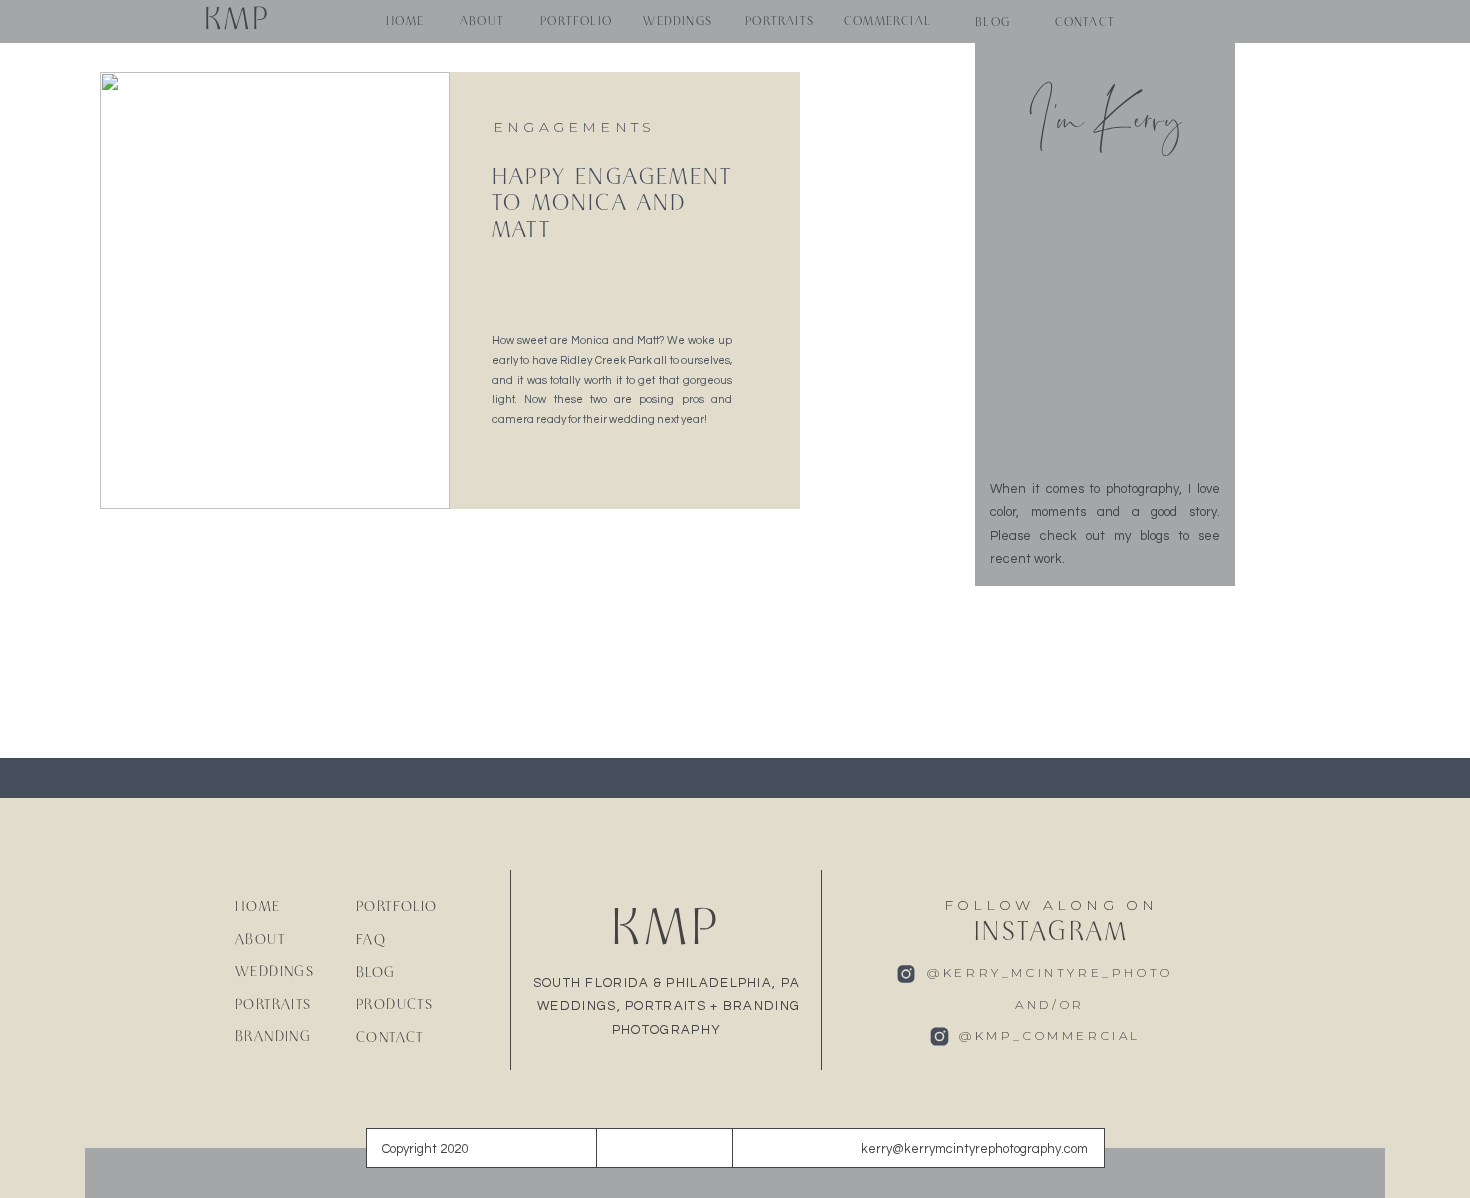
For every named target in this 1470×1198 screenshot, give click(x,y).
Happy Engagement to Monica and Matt (612, 204)
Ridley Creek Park (606, 360)
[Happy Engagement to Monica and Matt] (275, 290)
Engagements (574, 127)
